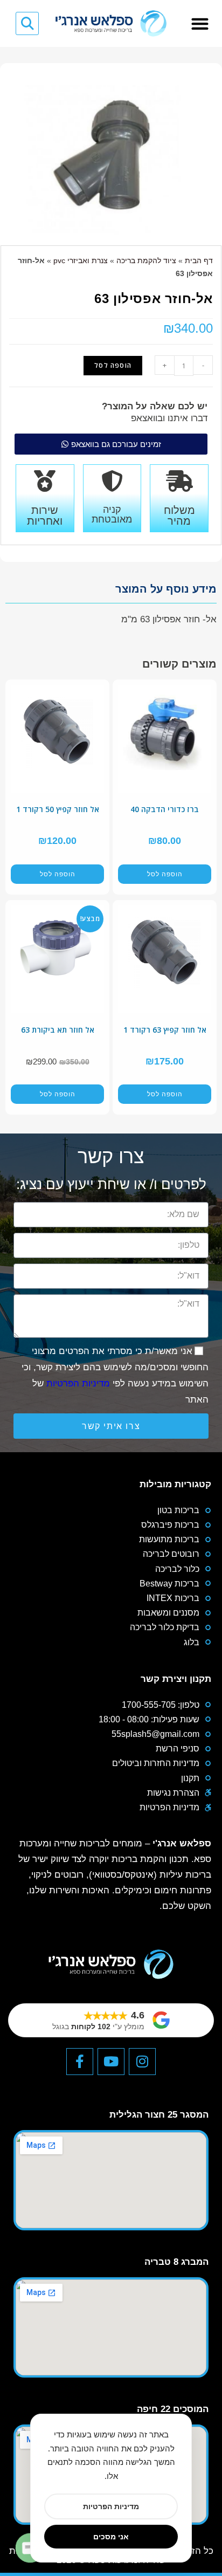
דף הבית (199, 260)
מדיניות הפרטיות (78, 1383)
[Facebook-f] (80, 2062)
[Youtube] (111, 2062)
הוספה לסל (113, 365)
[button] (200, 23)
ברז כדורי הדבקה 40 (165, 809)
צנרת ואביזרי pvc (81, 260)
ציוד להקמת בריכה (146, 260)
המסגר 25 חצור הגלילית (159, 2115)
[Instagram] (142, 2062)
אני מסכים (111, 2536)
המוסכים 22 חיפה (173, 2409)
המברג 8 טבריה (176, 2262)
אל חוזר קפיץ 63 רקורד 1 (165, 1030)
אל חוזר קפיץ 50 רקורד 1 (58, 809)
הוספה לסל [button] (165, 874)
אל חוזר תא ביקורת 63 (58, 1030)
